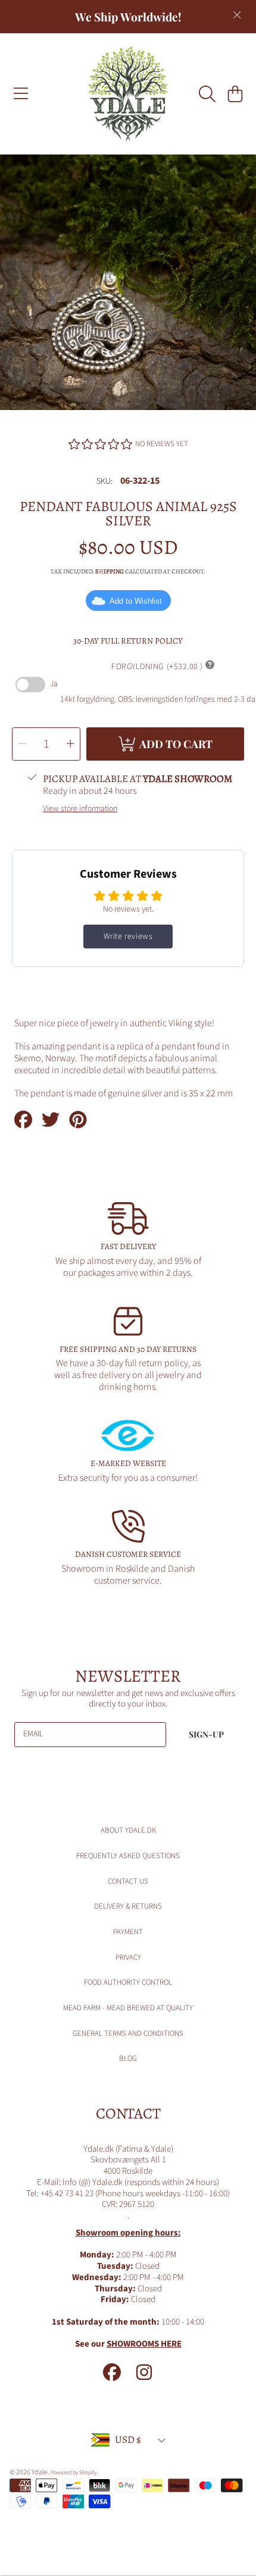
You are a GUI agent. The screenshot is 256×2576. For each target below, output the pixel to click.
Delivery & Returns (128, 1906)
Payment (128, 1932)
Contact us (128, 1881)
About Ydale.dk (128, 1830)
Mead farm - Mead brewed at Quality (128, 2008)
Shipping (110, 572)
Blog (128, 2058)
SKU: (104, 482)
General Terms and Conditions (128, 2033)
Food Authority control (128, 1982)
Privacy (128, 1957)
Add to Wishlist (136, 601)
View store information (80, 809)
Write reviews (128, 937)
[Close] (237, 15)
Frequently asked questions (128, 1856)
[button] (21, 94)
